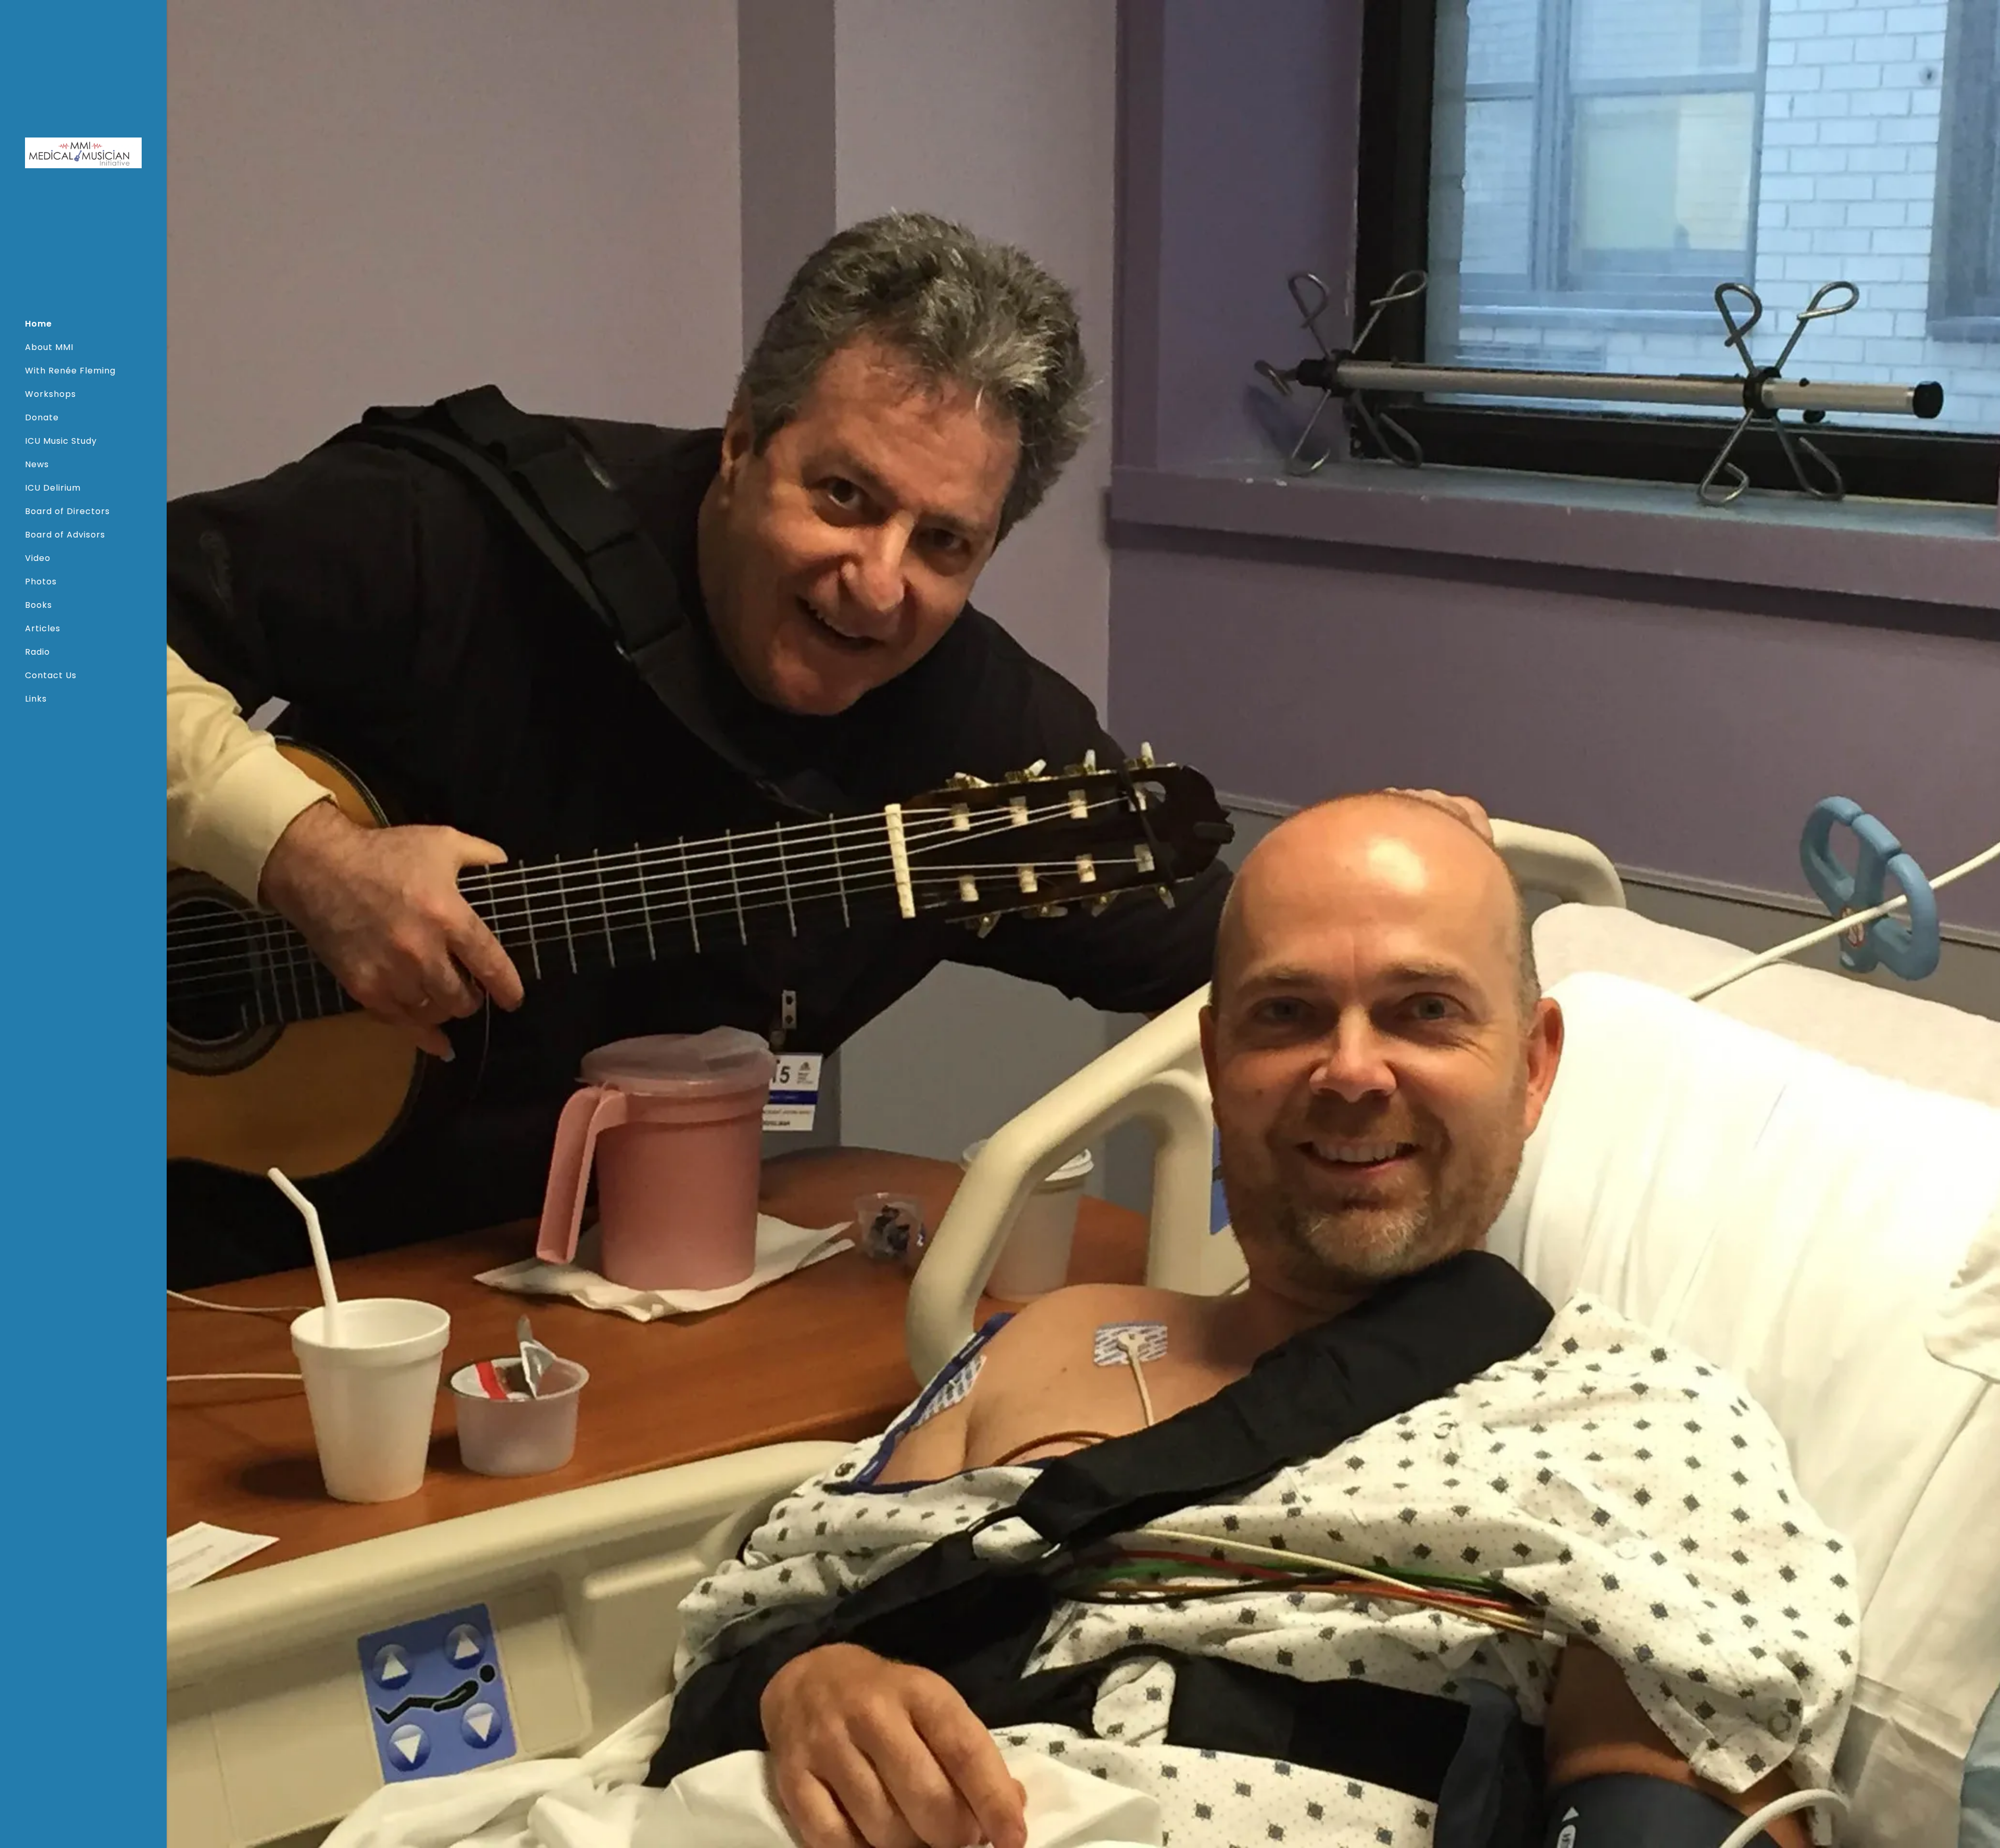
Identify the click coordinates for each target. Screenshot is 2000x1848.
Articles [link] (43, 628)
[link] (83, 152)
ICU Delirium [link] (53, 488)
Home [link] (39, 324)
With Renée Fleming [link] (70, 371)
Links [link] (36, 699)
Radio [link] (37, 652)
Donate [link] (42, 417)
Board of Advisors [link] (65, 535)
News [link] (37, 464)
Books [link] (39, 605)
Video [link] (38, 558)
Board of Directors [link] (67, 511)
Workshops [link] (51, 394)
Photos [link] (41, 582)
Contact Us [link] (51, 675)
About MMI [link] (49, 347)
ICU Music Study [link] (61, 441)
